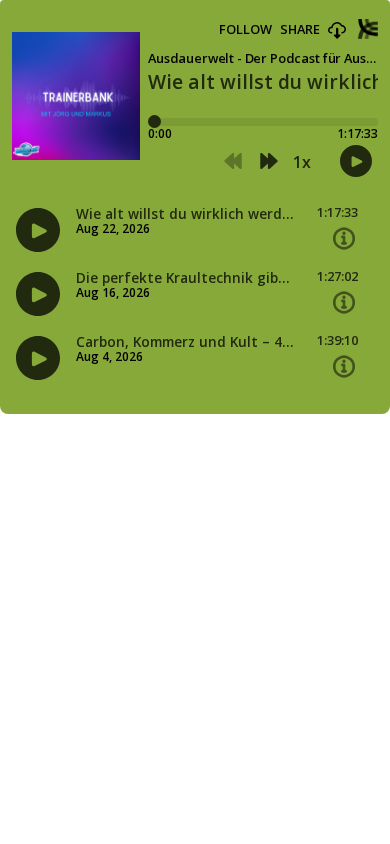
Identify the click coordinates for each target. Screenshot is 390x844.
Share (300, 29)
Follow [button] (245, 29)
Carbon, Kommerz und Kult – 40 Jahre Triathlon (184, 342)
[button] (337, 31)
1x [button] (302, 162)
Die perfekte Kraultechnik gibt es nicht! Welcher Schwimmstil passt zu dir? (184, 278)
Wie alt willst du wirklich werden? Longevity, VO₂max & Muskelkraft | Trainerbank (184, 214)
